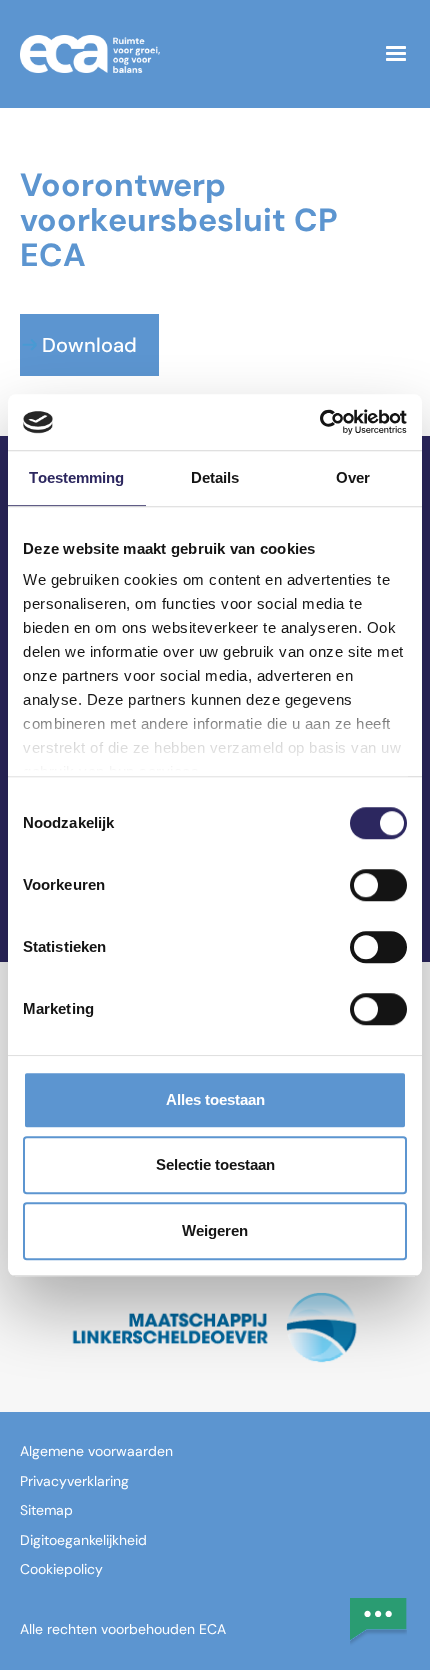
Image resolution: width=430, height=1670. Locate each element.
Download (89, 345)
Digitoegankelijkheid (83, 1540)
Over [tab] (353, 477)
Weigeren (215, 1230)
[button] (396, 54)
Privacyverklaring (74, 1481)
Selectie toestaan (215, 1164)
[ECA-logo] (191, 53)
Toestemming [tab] (76, 477)
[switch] (378, 885)
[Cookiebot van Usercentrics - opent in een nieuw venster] (319, 422)
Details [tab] (215, 477)
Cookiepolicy (61, 1569)
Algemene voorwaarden (96, 1451)
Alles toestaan (215, 1099)
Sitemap (46, 1510)
